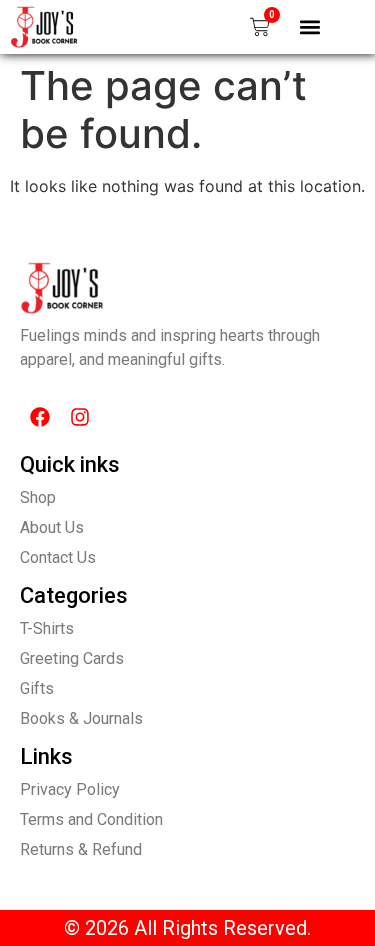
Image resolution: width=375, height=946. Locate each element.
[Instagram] (80, 417)
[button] (310, 26)
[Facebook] (40, 417)
